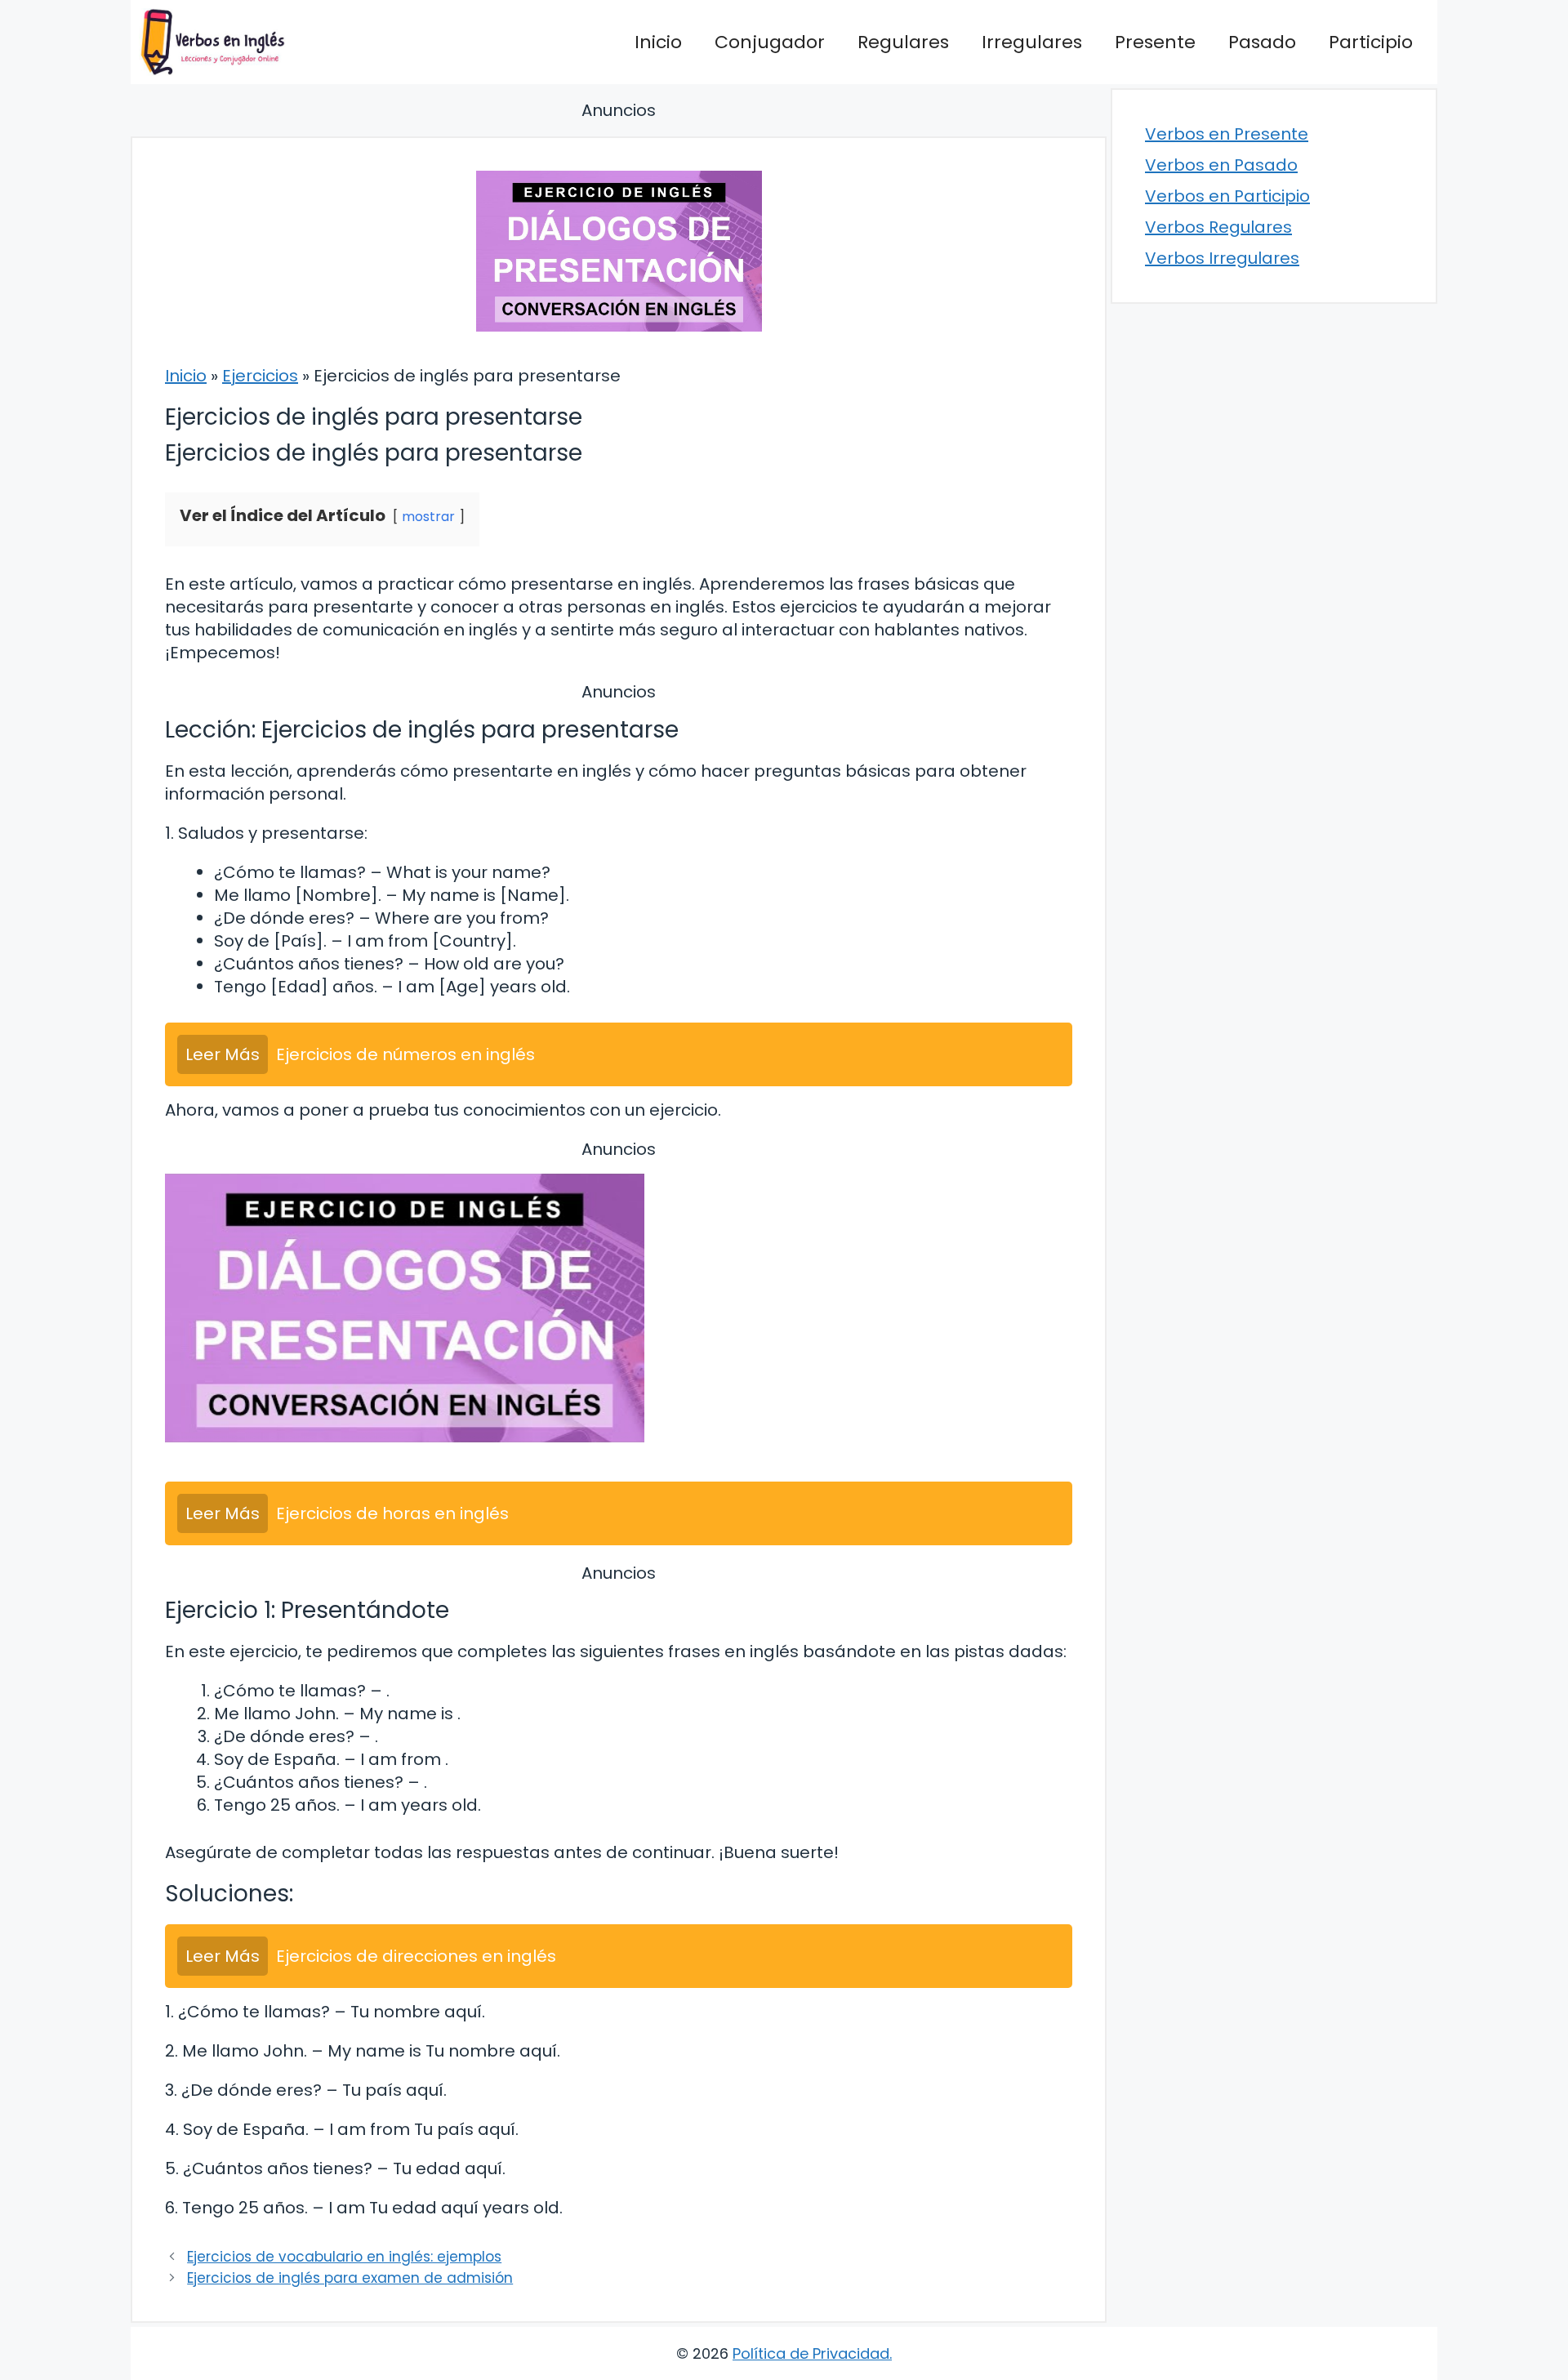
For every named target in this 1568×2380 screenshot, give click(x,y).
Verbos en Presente (1227, 134)
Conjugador (770, 42)
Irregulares (1032, 42)
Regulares (903, 42)
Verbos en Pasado (1221, 165)
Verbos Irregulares (1222, 258)
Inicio (658, 42)
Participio (1371, 42)
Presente (1155, 42)
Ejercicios (260, 376)
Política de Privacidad (811, 2353)
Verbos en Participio (1227, 196)
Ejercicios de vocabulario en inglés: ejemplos (344, 2257)
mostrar (428, 517)
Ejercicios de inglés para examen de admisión (350, 2278)
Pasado (1262, 42)
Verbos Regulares (1218, 227)
